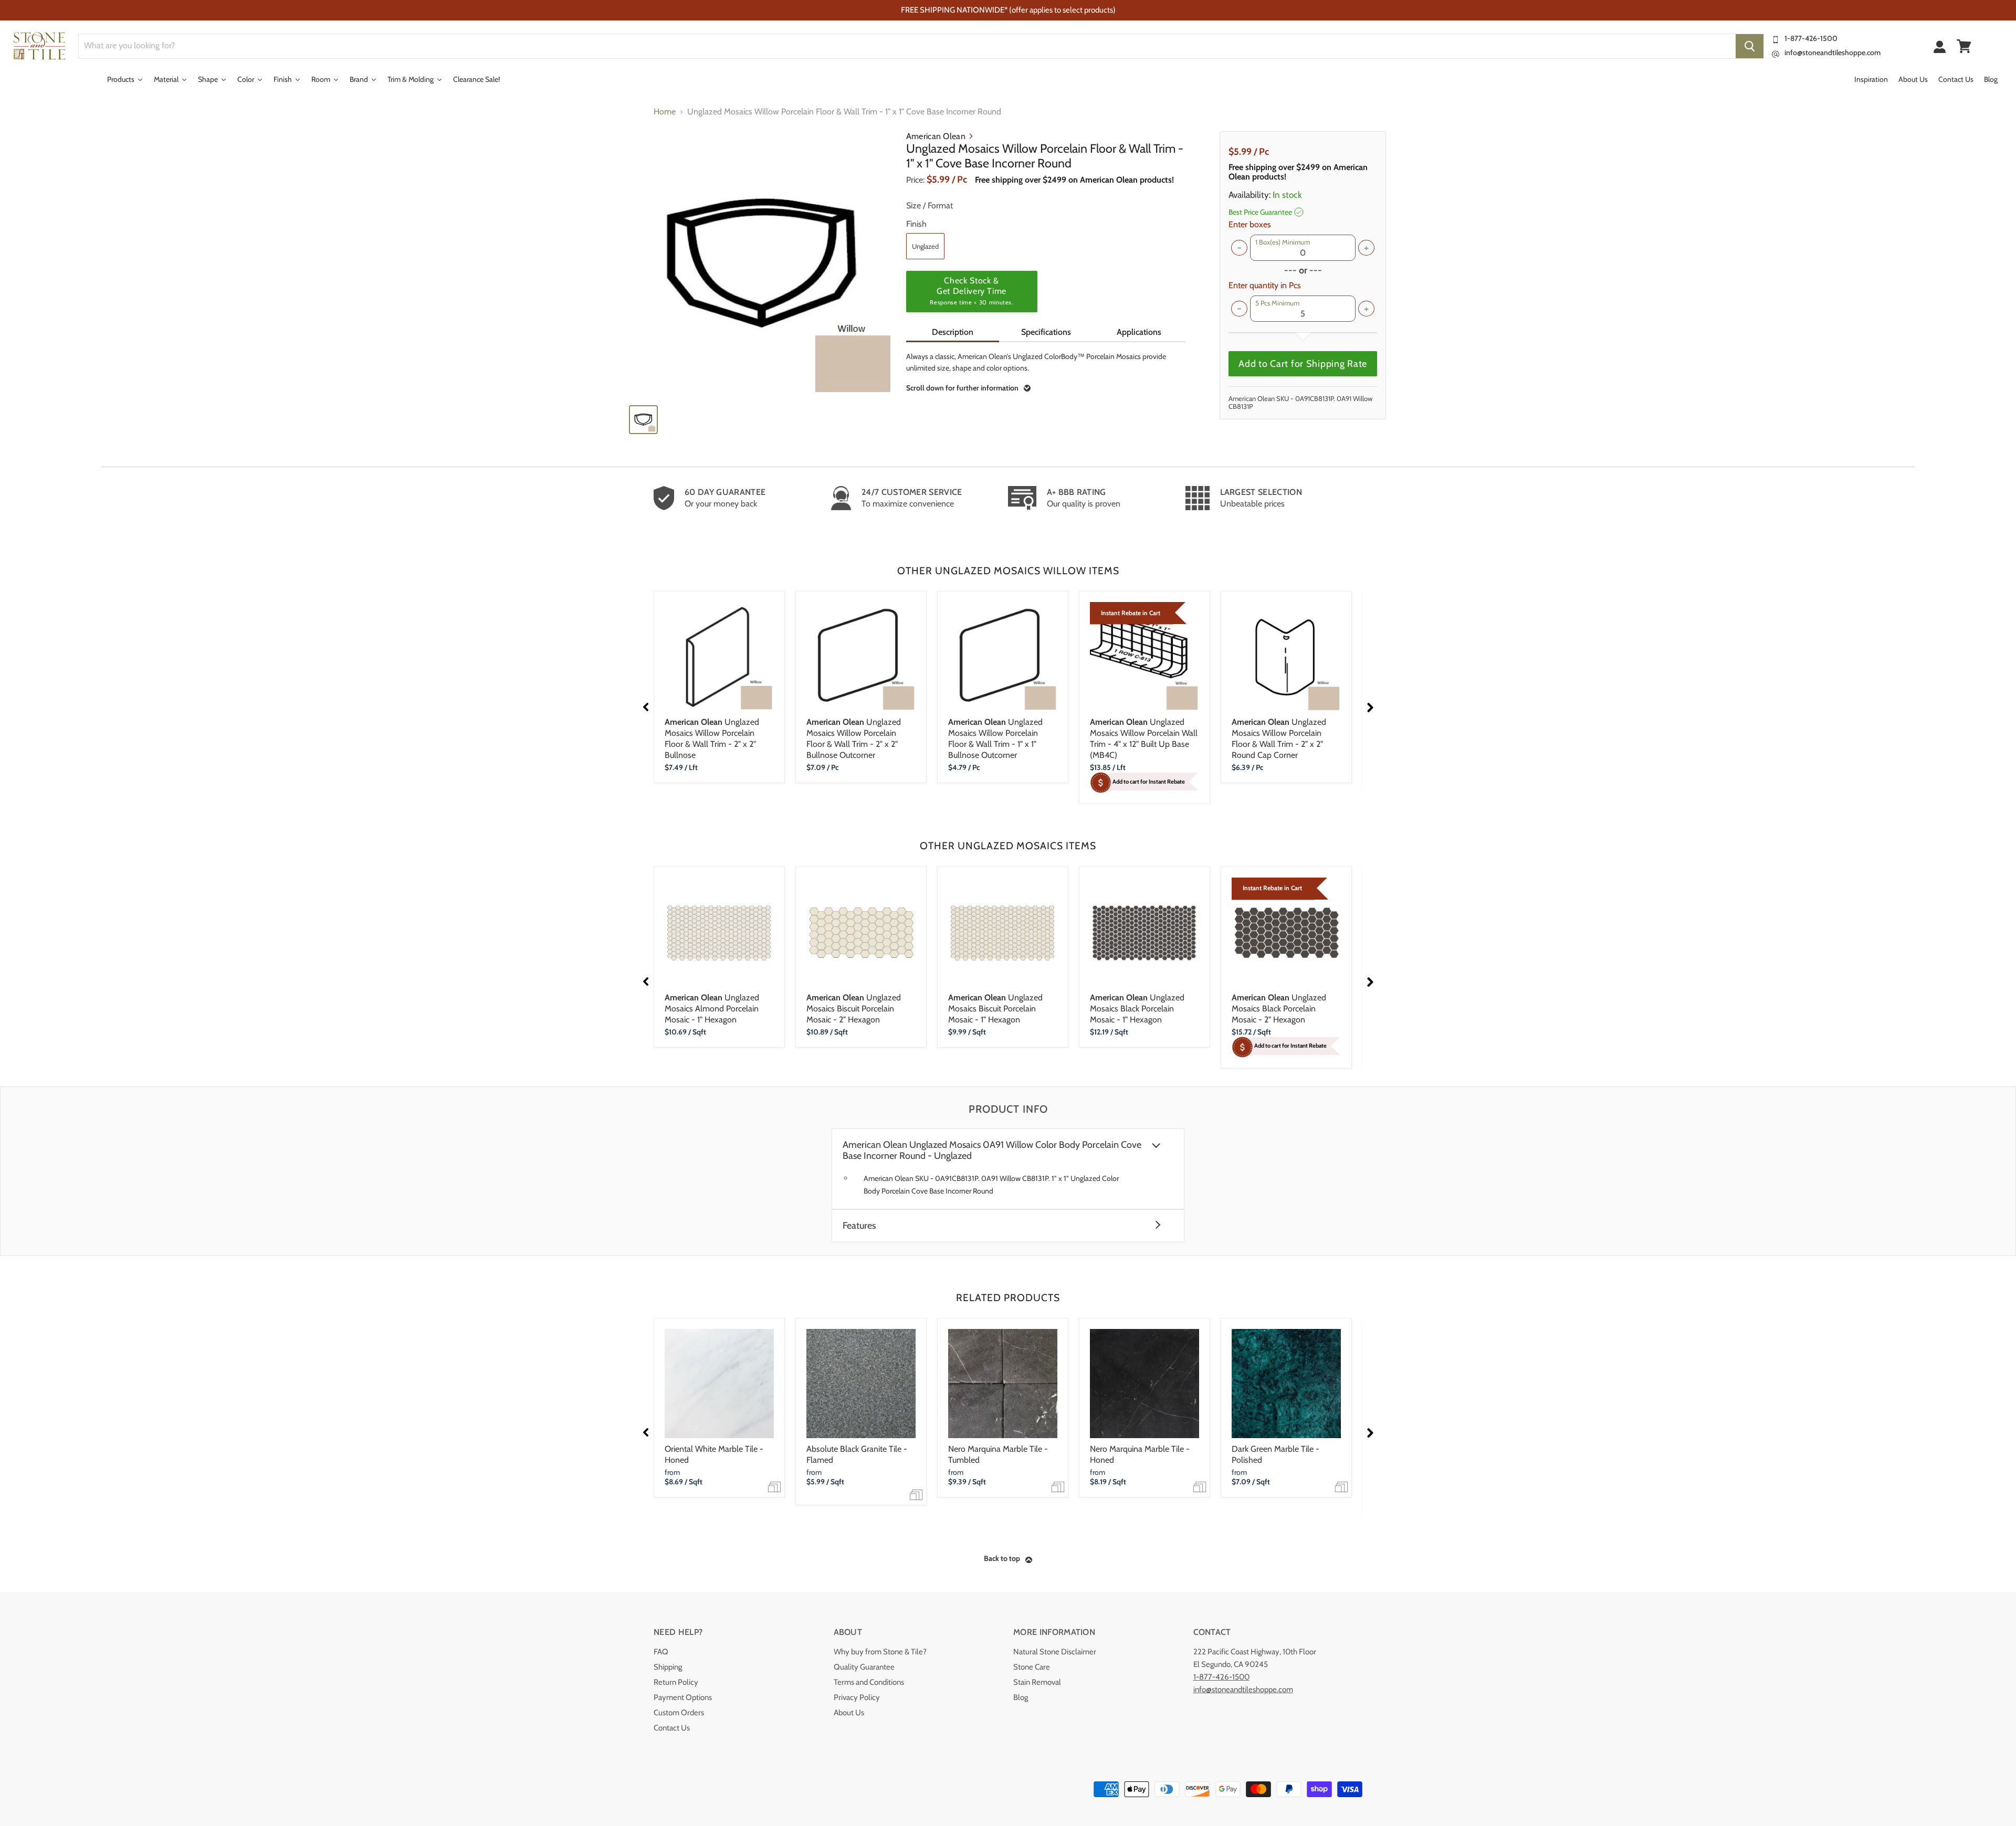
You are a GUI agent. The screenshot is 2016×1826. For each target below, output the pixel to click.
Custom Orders (679, 1713)
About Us (849, 1713)
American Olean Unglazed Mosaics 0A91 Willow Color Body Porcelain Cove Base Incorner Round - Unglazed (992, 1151)
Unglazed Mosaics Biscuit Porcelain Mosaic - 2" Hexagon (854, 1009)
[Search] (1750, 46)
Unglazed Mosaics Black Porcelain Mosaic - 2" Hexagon (1279, 1009)
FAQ (661, 1652)
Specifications (1046, 332)
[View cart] (1964, 46)
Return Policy (676, 1682)
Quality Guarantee (864, 1667)
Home (665, 112)
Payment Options (683, 1697)
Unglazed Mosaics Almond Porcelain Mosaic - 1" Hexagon (712, 1009)
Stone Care (1032, 1667)
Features (859, 1226)
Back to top (1002, 1558)
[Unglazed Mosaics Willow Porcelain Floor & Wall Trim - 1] (762, 263)
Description (953, 332)
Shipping (668, 1667)
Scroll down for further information (962, 388)
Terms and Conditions (869, 1682)
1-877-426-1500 (1811, 38)
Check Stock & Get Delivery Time (971, 291)
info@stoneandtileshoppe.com (1833, 52)
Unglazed (925, 246)
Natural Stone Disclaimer (1055, 1652)
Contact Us (672, 1728)
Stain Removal (1037, 1682)
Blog (1021, 1697)
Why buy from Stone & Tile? (880, 1652)
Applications (1139, 332)
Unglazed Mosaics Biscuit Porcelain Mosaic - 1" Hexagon (995, 1009)
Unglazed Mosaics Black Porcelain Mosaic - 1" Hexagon (1137, 1009)
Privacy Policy (857, 1697)
